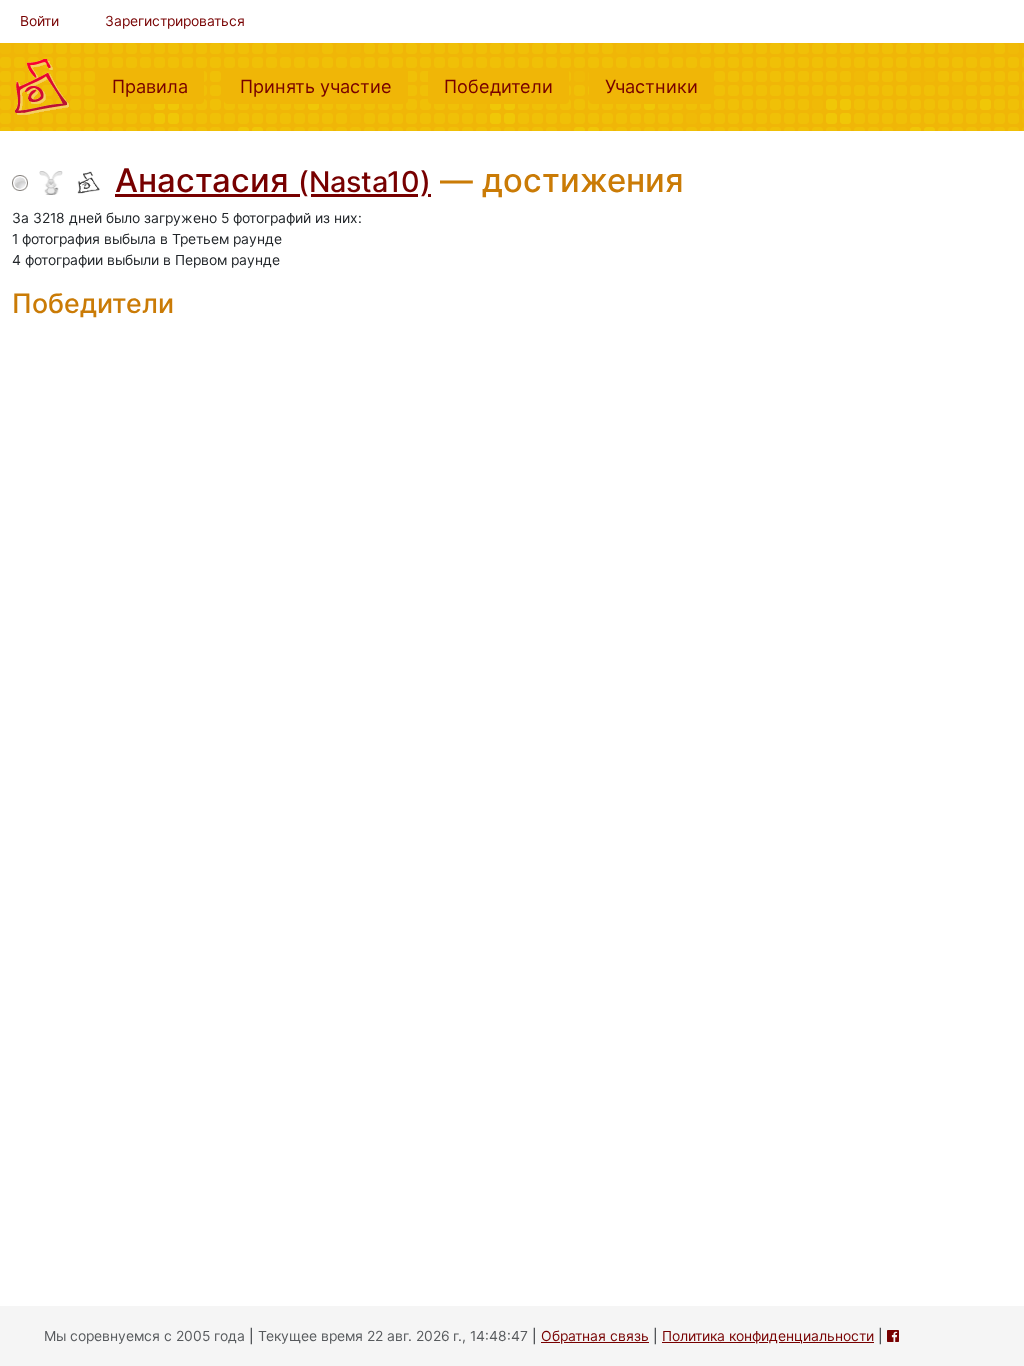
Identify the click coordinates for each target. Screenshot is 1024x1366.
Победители (506, 85)
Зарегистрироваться (175, 21)
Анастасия (273, 180)
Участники (659, 85)
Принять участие (324, 85)
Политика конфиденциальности (768, 1336)
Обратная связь (595, 1336)
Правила (158, 85)
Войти (39, 21)
